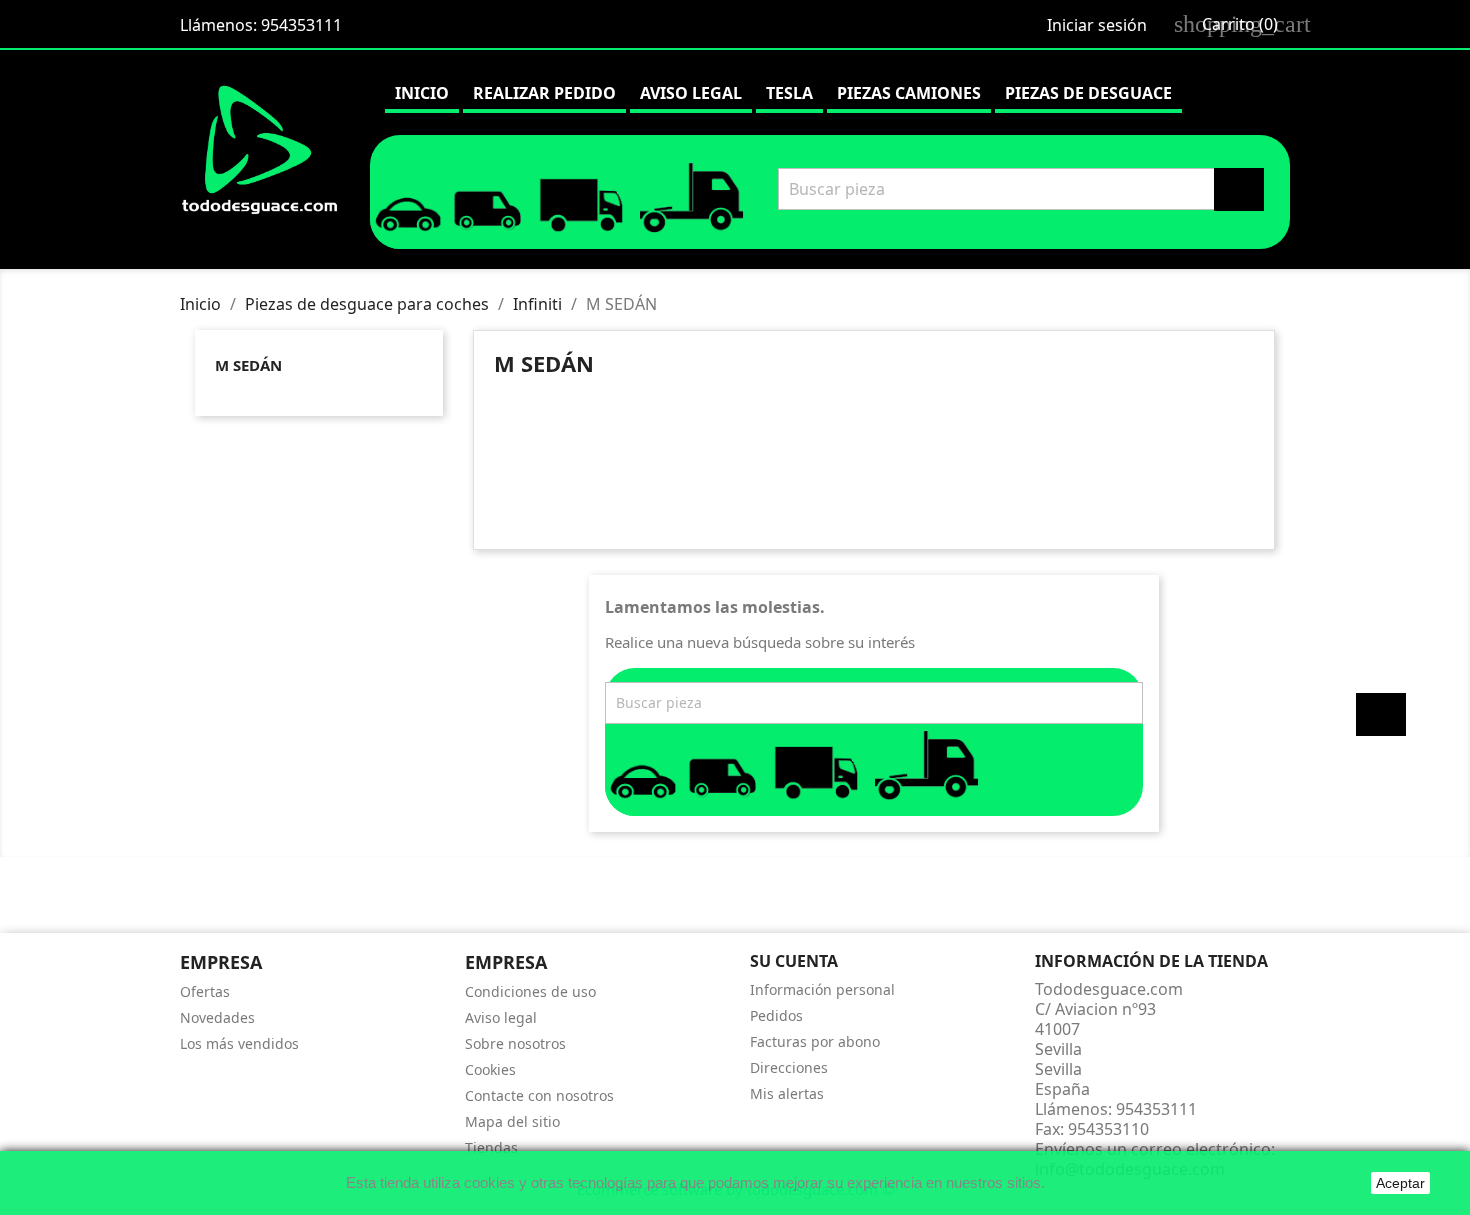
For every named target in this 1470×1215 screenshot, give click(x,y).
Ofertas (205, 991)
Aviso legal (691, 93)
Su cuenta (794, 961)
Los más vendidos (239, 1043)
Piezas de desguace (1088, 93)
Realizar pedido (544, 93)
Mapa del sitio (512, 1121)
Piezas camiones (909, 93)
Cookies (490, 1069)
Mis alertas (787, 1093)
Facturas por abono (815, 1041)
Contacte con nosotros (539, 1095)
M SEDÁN (248, 365)
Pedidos (776, 1015)
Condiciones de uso (530, 991)
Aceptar (1400, 1183)
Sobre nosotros (515, 1043)
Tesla (789, 93)
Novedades (217, 1017)
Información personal (822, 989)
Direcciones (789, 1067)
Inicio (422, 93)
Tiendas (491, 1147)
